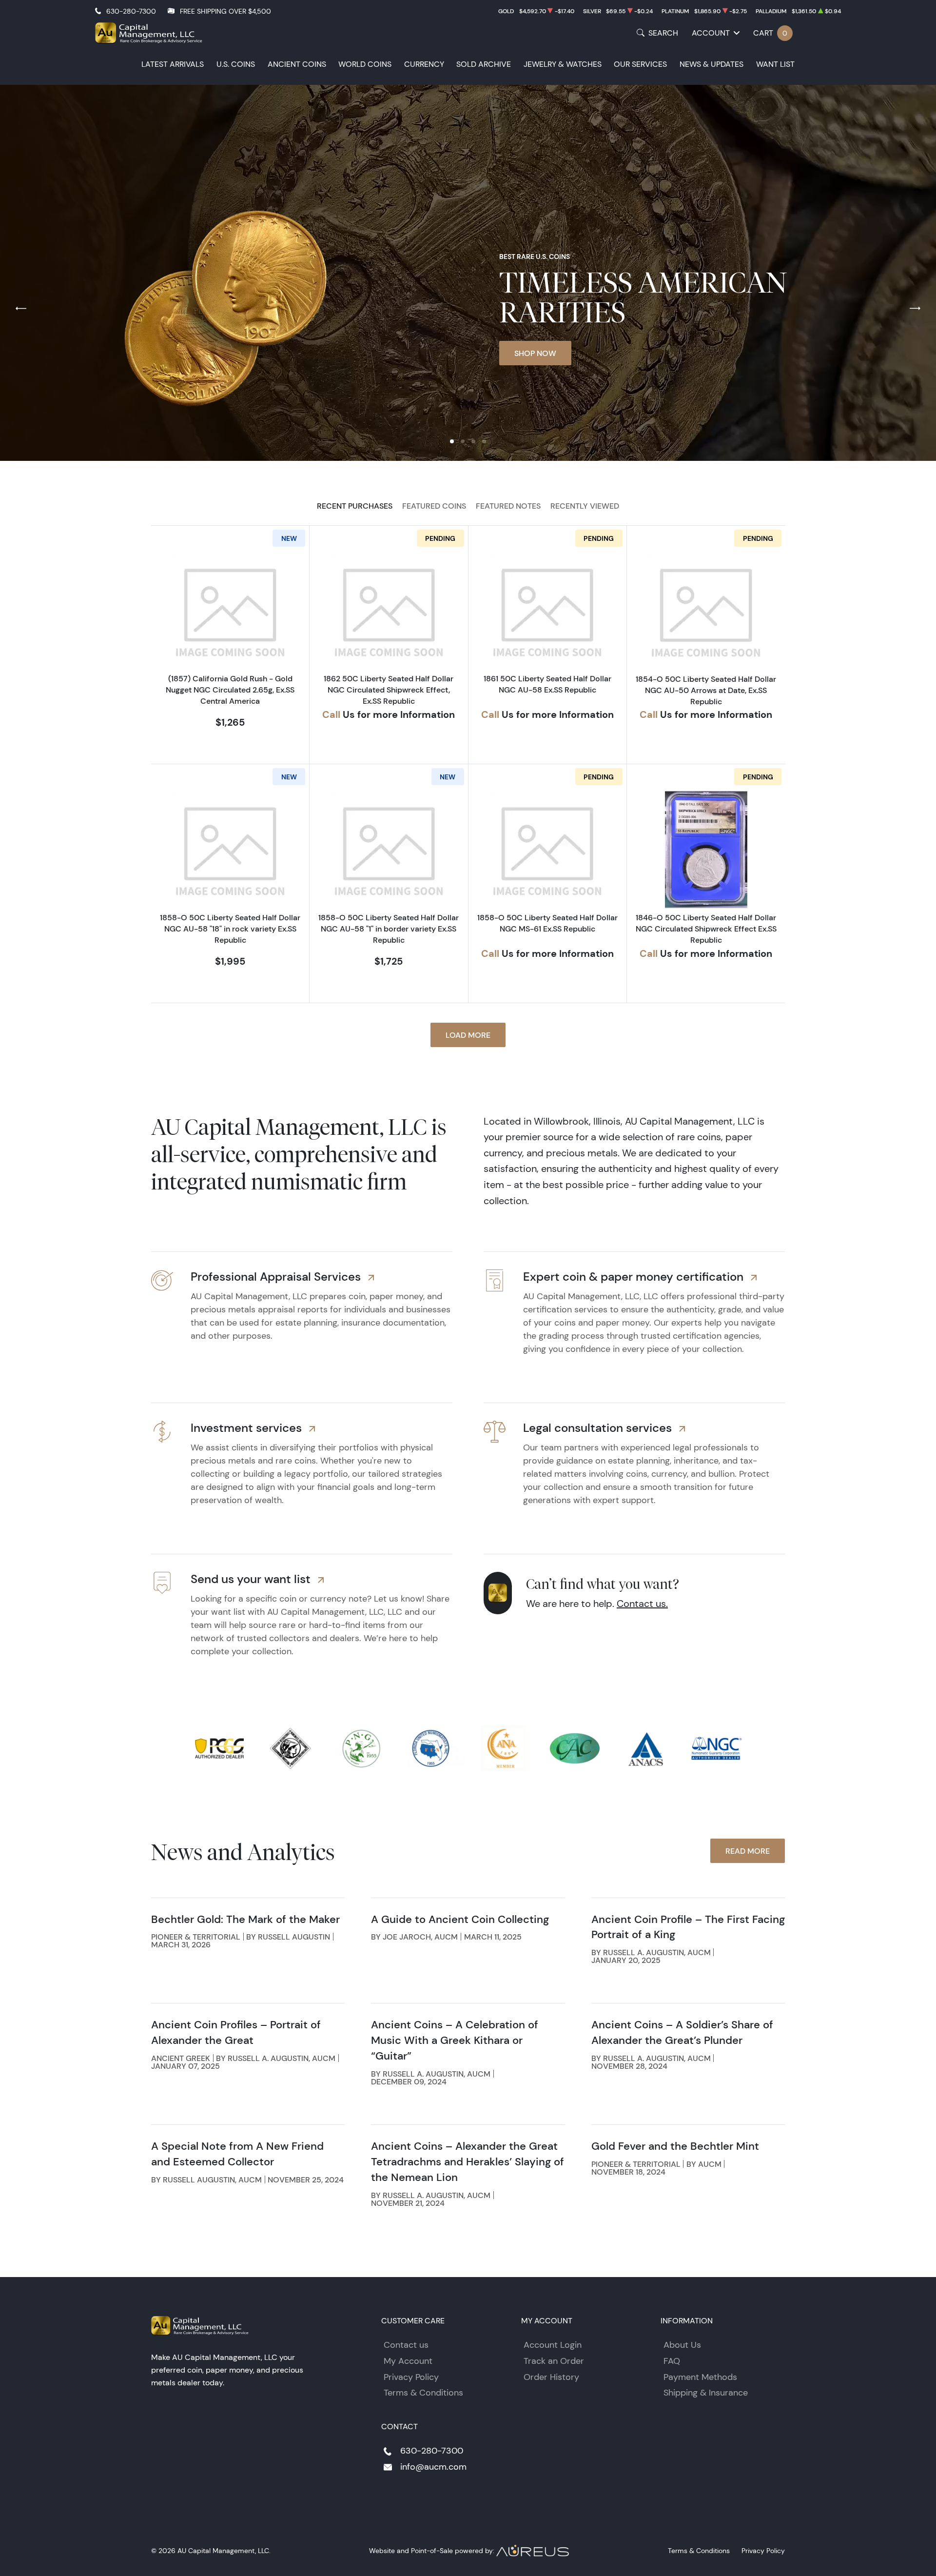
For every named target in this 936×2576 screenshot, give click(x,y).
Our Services (640, 64)
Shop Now (535, 353)
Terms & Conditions (423, 2393)
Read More (748, 1851)
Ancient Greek (181, 2058)
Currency (424, 64)
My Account (408, 2361)
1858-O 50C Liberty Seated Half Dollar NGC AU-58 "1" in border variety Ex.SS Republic (389, 929)
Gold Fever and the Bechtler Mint (675, 2146)
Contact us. (642, 1604)
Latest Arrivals (173, 64)
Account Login (553, 2345)
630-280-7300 (131, 11)
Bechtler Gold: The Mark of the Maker (245, 1919)
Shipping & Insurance (706, 2393)
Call (331, 714)
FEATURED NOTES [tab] (508, 506)
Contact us (406, 2345)
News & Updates (712, 64)
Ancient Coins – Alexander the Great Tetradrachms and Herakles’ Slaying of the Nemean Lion (468, 2162)
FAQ (672, 2361)
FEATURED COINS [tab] (434, 506)
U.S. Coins (236, 64)
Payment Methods (700, 2377)
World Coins (365, 64)
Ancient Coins (297, 64)
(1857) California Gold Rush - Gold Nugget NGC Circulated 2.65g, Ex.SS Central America (230, 690)
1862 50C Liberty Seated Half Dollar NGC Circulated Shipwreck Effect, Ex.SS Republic (389, 690)
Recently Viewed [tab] (585, 506)
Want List (775, 64)
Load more (468, 1035)
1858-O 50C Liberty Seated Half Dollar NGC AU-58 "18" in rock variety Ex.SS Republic (230, 929)
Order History (551, 2377)
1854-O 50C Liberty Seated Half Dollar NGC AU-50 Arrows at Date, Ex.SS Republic (706, 690)
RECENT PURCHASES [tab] (355, 506)
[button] (452, 441)
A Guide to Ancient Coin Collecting (460, 1919)
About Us (682, 2345)
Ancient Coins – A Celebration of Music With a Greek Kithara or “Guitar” (455, 2040)
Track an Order (554, 2361)
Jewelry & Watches (563, 64)
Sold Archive (484, 64)
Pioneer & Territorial (196, 1937)
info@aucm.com (433, 2467)
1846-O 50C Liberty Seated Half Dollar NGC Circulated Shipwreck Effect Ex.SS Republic (706, 929)
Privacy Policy (411, 2377)
